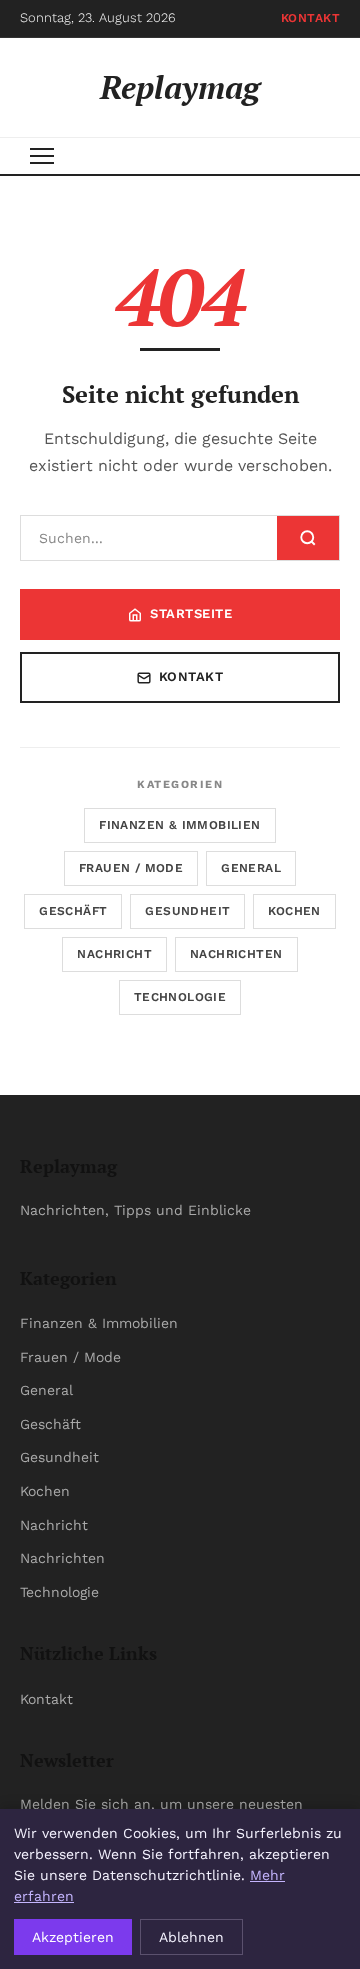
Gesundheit (187, 911)
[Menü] (42, 156)
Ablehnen (191, 1937)
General (251, 868)
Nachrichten (236, 954)
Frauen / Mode (131, 868)
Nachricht (114, 954)
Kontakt (311, 18)
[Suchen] (308, 538)
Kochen (294, 911)
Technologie (180, 997)
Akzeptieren (73, 1937)
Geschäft (73, 911)
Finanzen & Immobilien (179, 825)
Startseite (191, 613)
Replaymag (180, 87)
